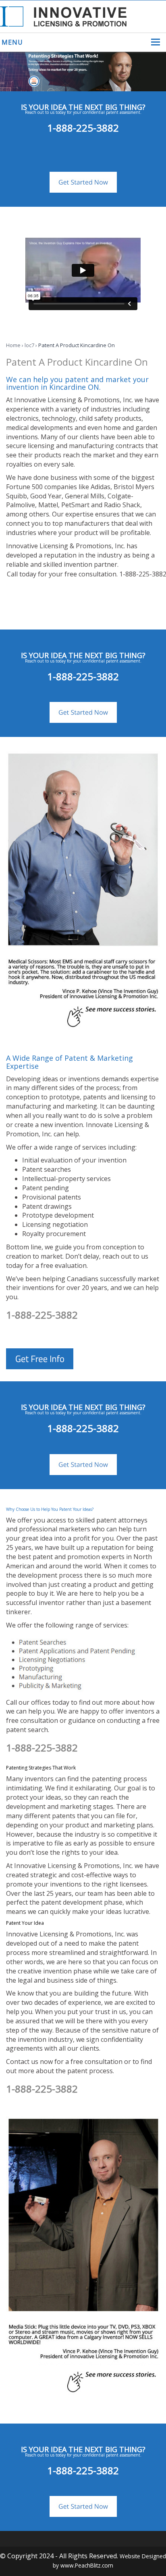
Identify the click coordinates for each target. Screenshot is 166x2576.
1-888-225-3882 (83, 128)
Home (13, 345)
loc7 (29, 345)
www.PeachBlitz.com (87, 2565)
